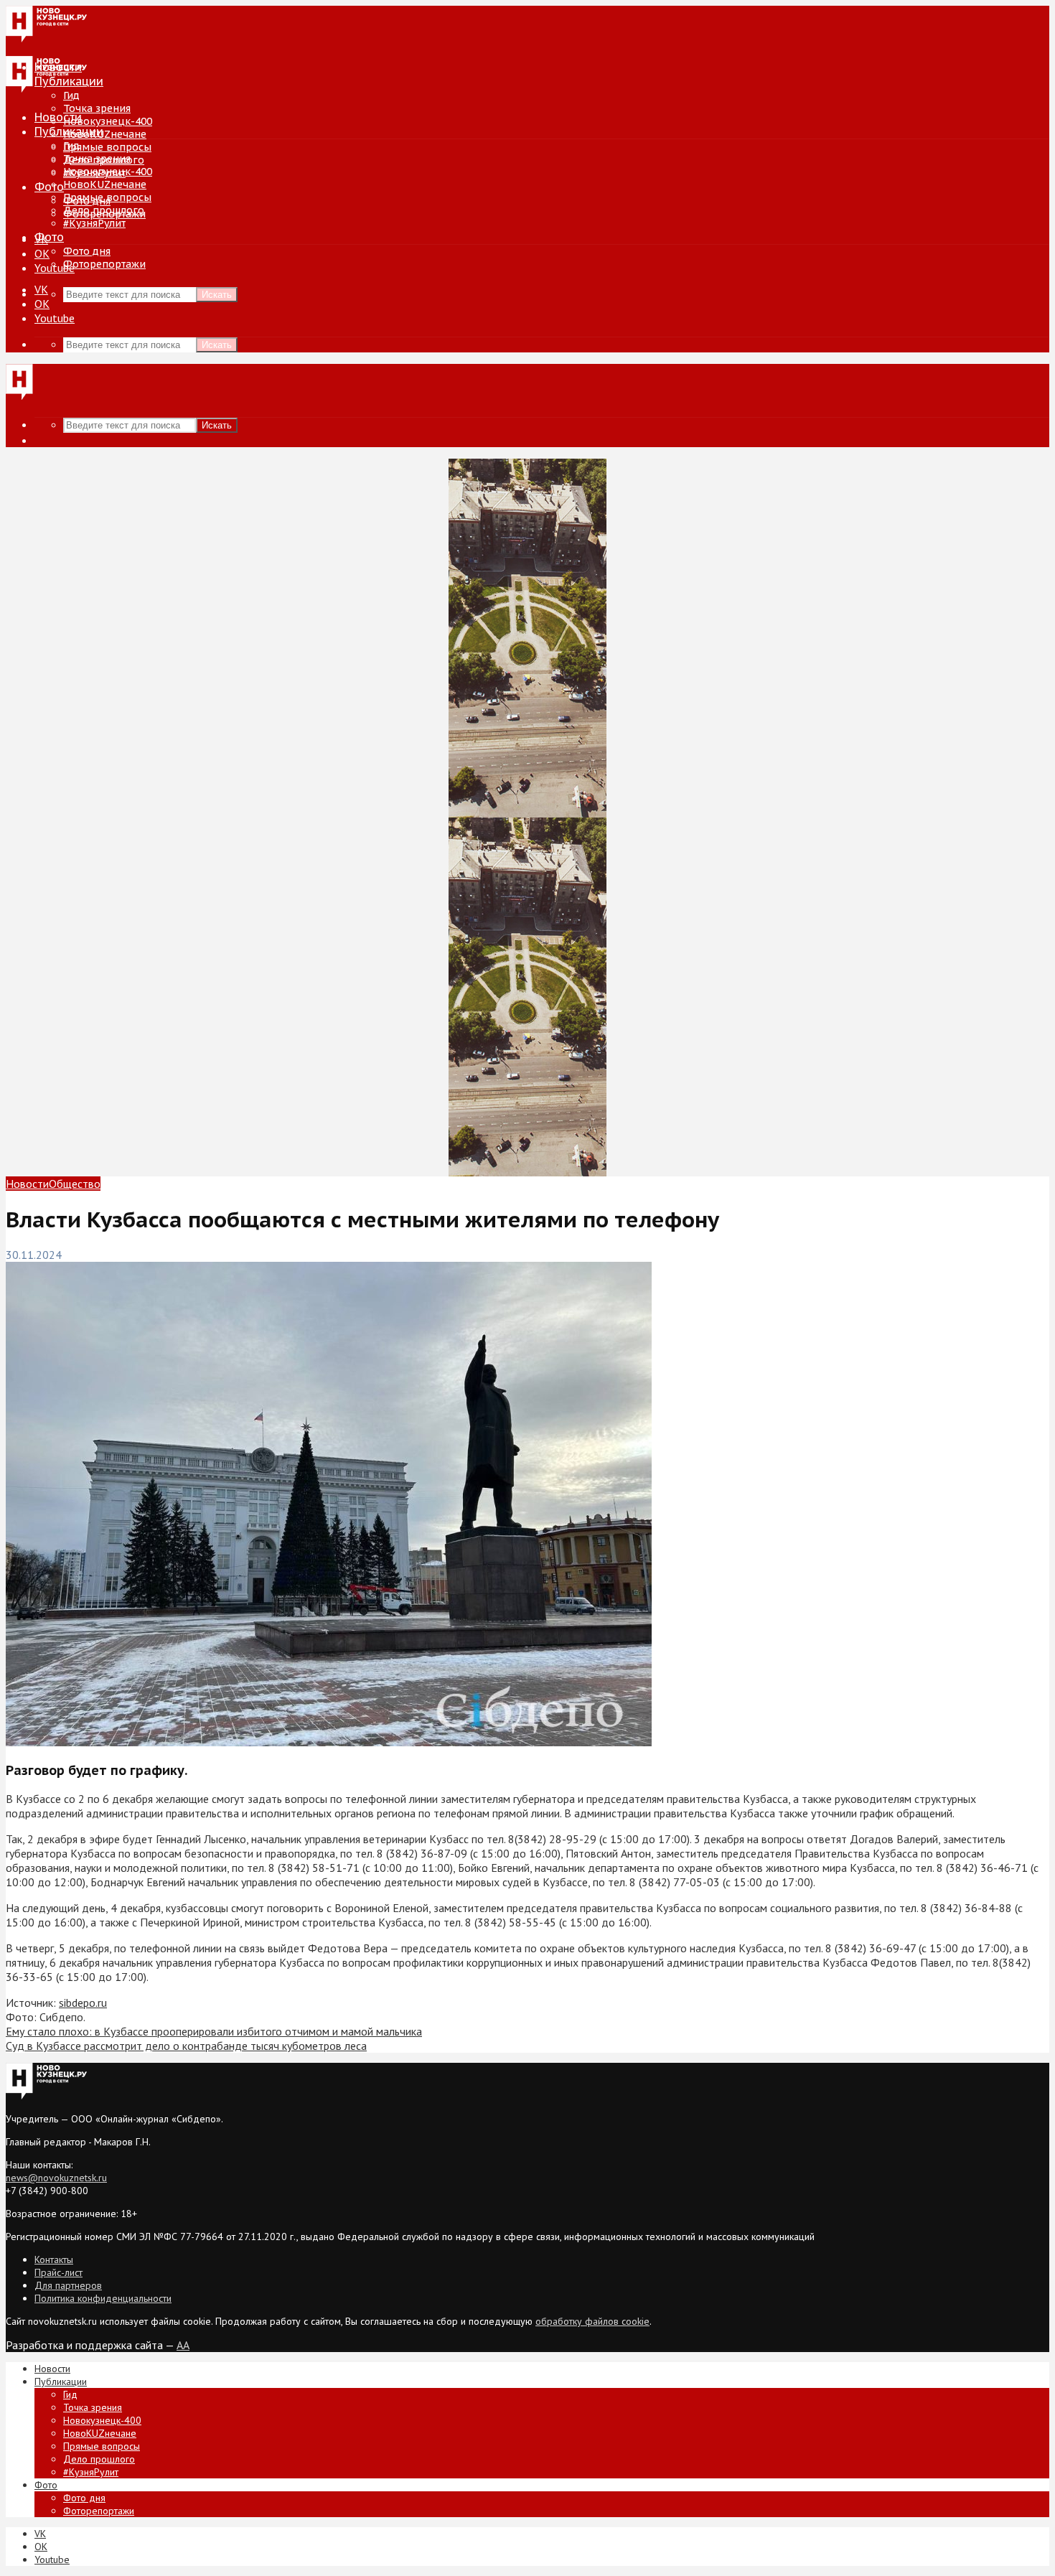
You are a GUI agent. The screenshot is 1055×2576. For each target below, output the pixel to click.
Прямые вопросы (107, 147)
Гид (71, 146)
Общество (75, 1184)
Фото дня (87, 251)
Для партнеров (68, 2285)
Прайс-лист (58, 2272)
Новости (58, 117)
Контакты (54, 2259)
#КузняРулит (94, 223)
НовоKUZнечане (105, 134)
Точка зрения (97, 108)
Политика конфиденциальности (103, 2298)
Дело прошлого (104, 210)
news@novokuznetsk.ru (56, 2178)
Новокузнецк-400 (108, 121)
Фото (49, 187)
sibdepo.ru (83, 2003)
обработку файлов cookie (592, 2321)
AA (183, 2345)
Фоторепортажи (104, 264)
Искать (217, 295)
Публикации (69, 131)
